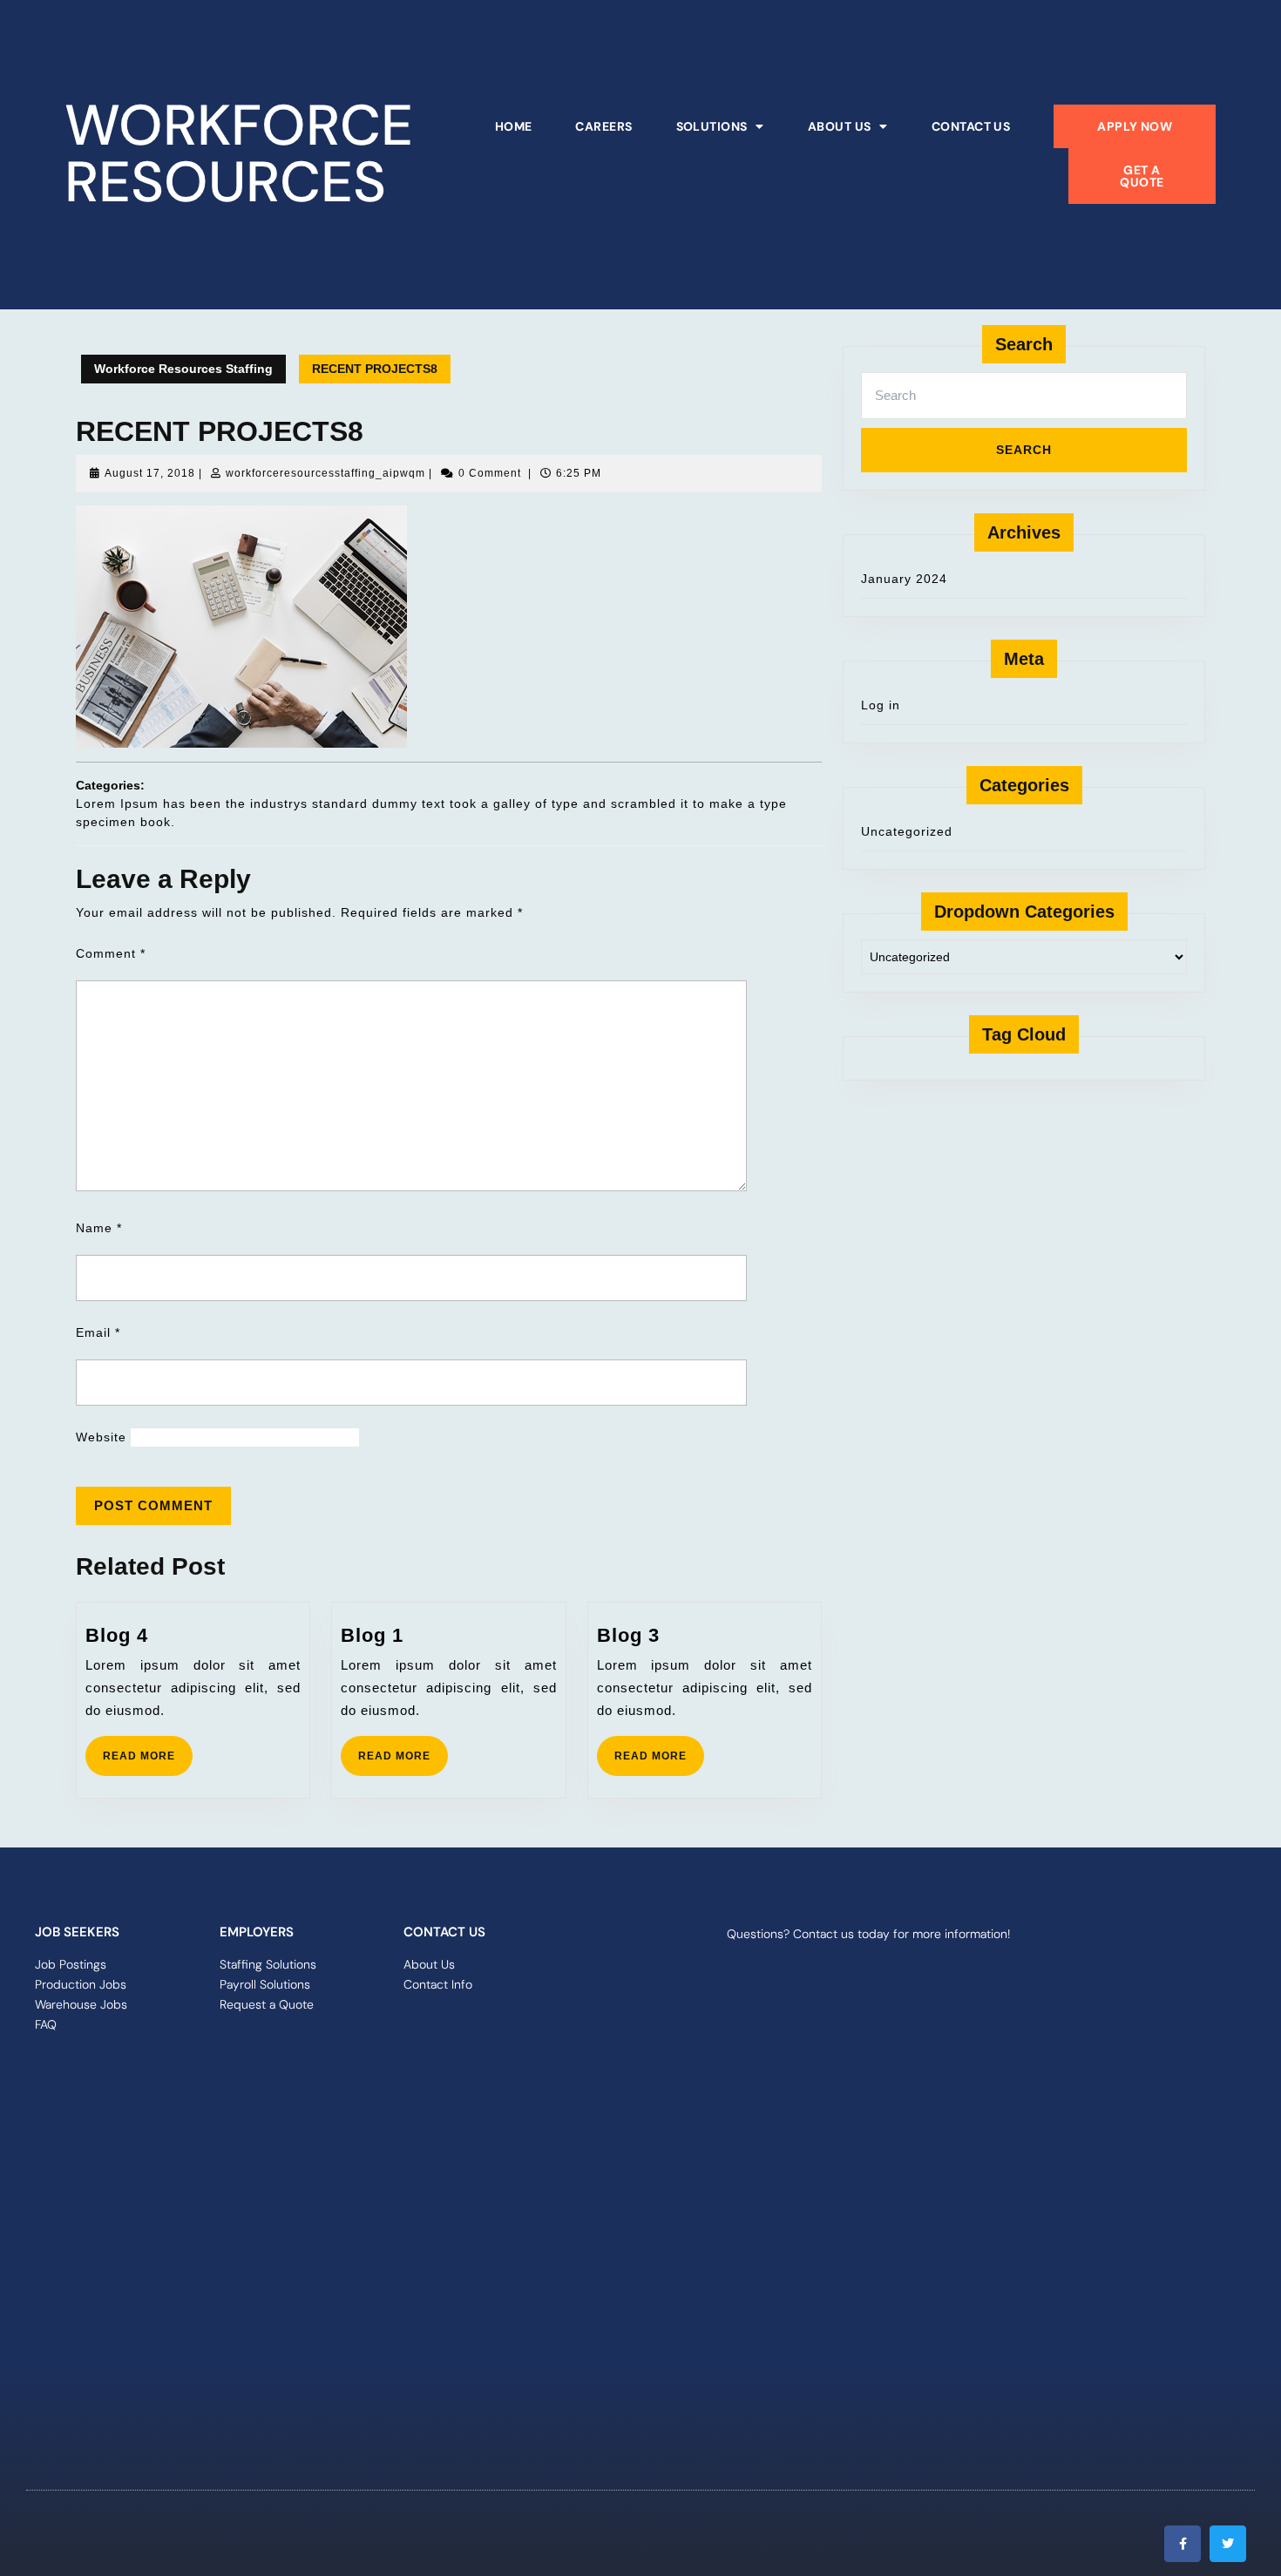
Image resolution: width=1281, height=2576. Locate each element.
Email (98, 1332)
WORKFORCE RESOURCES (239, 154)
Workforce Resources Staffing (183, 369)
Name (99, 1228)
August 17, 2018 (150, 473)
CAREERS (603, 126)
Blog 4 (117, 1635)
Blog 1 (372, 1635)
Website (101, 1437)
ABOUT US (840, 126)
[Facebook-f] (1183, 2544)
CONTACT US (971, 126)
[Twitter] (1228, 2544)
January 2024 (904, 579)
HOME (514, 126)
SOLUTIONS (712, 126)
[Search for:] (1024, 400)
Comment (111, 953)
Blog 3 (628, 1635)
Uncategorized (907, 831)
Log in (881, 705)
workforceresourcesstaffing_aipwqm (325, 473)
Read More (148, 1749)
